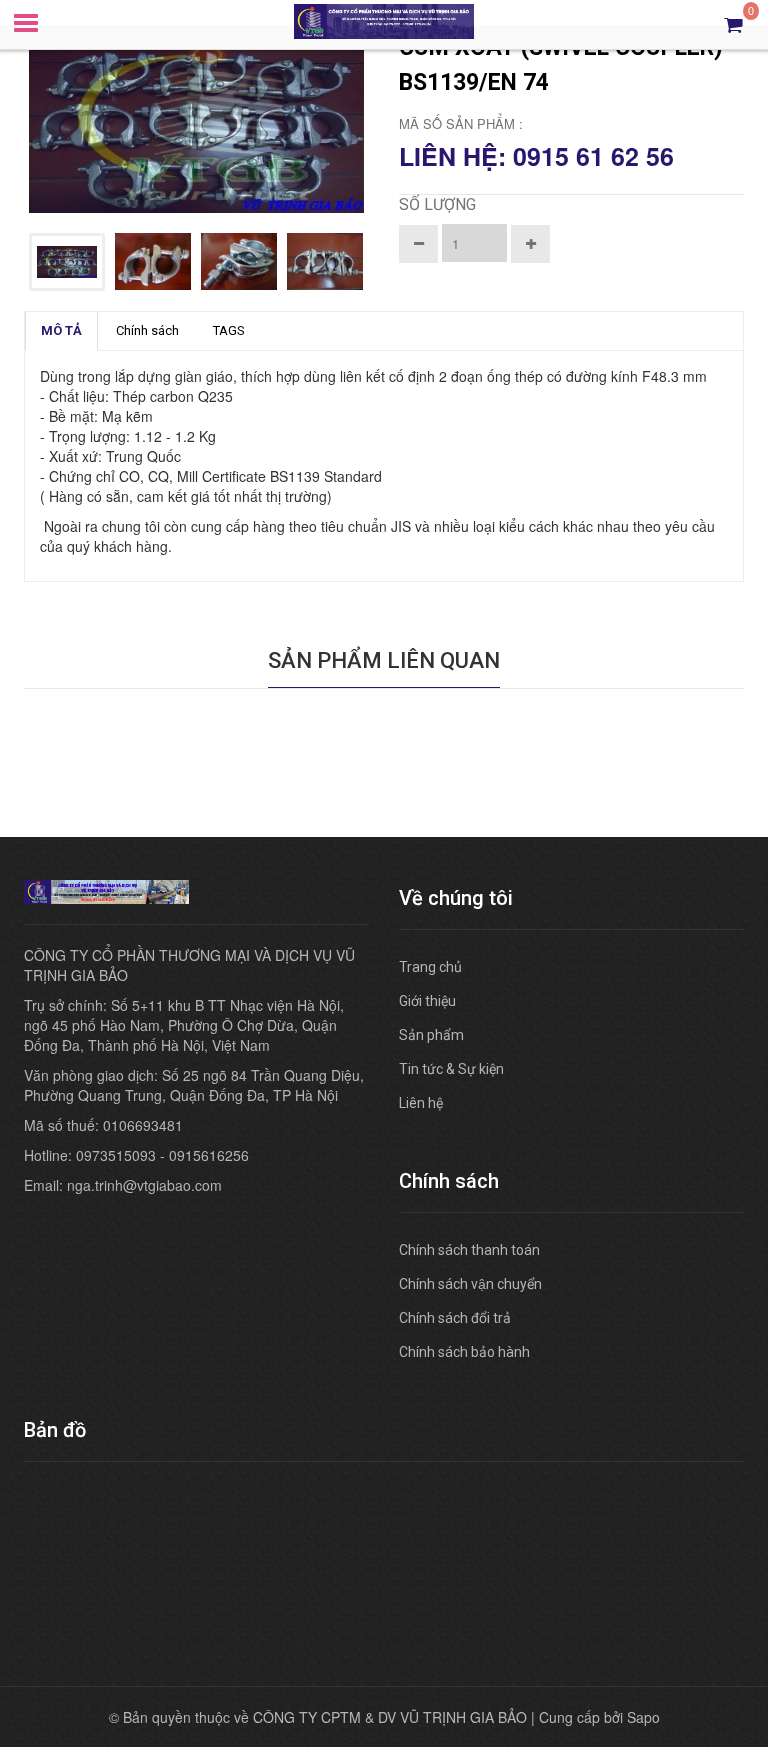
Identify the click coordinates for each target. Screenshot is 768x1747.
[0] (733, 23)
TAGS (229, 330)
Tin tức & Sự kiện (451, 1069)
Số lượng (437, 204)
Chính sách (147, 330)
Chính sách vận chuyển (470, 1284)
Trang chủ (430, 967)
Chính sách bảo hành (464, 1352)
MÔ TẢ (61, 330)
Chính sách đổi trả (455, 1318)
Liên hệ (421, 1103)
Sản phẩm (431, 1035)
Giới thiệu (427, 1001)
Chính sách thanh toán (469, 1250)
